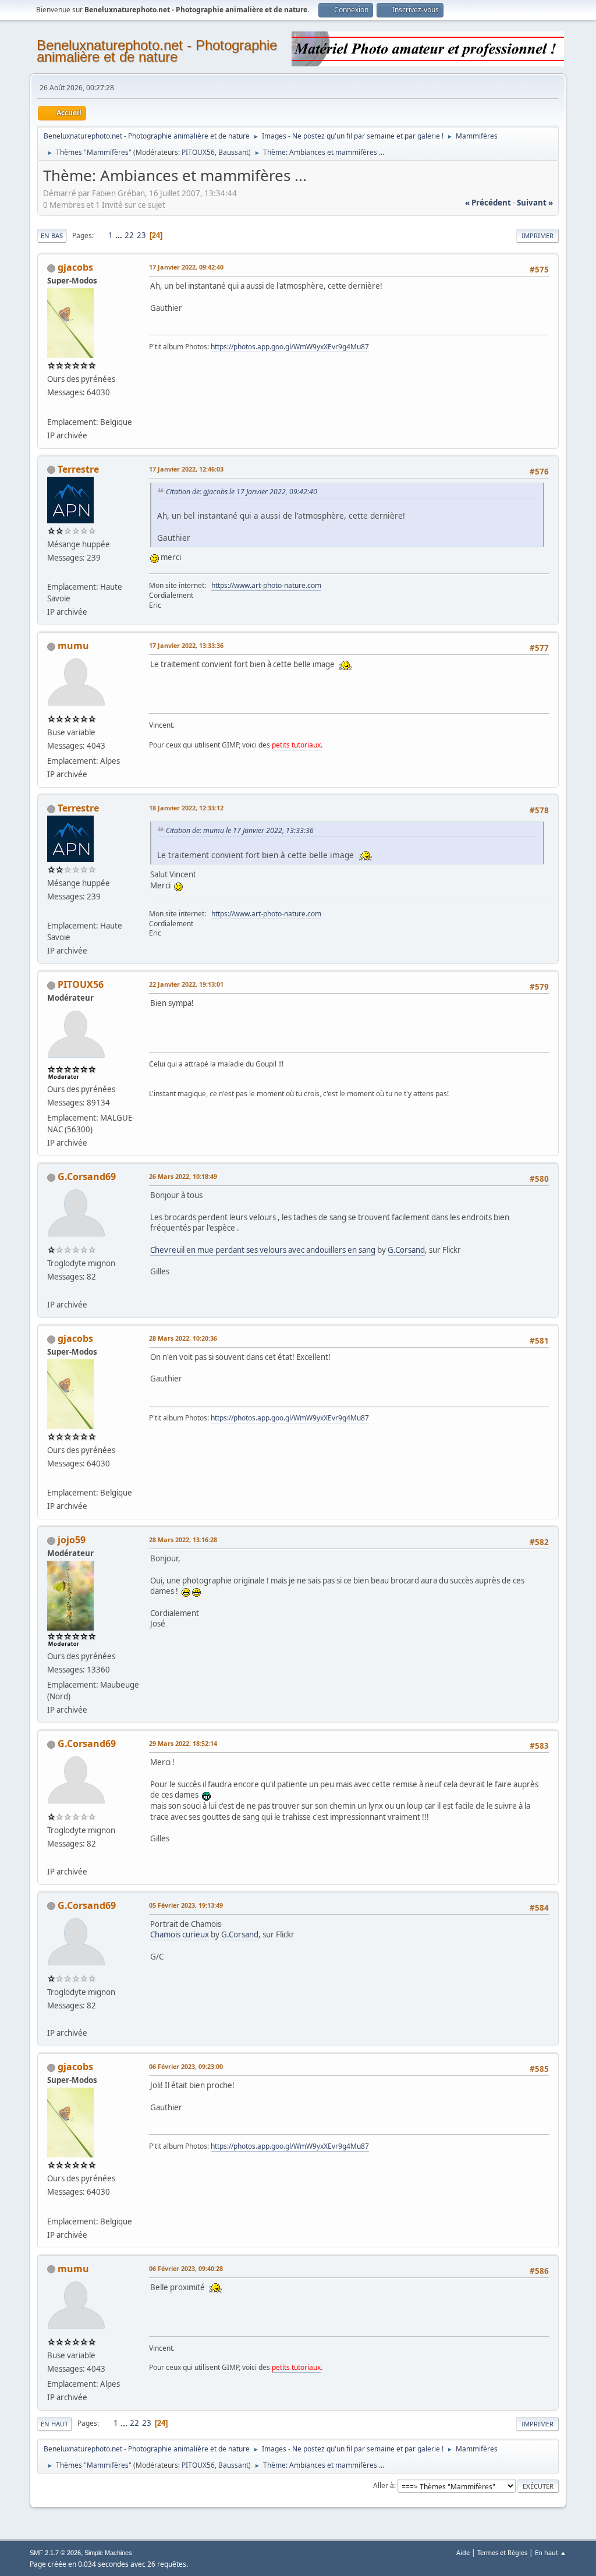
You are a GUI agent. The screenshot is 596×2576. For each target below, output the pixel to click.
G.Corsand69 (87, 1177)
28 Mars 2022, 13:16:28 (183, 1539)
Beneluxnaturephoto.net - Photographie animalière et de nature (157, 51)
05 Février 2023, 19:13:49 (186, 1905)
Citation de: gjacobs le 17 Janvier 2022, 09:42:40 (242, 492)
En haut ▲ (551, 2552)
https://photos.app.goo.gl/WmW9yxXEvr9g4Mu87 (290, 347)
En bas (52, 235)
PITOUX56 (198, 152)
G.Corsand (406, 1250)
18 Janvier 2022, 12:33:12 (186, 808)
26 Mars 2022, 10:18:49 (183, 1176)
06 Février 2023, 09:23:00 (186, 2066)
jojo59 (72, 1540)
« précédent (488, 203)
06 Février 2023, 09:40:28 (186, 2268)
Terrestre (78, 469)
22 (129, 235)
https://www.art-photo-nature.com (266, 585)
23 (141, 235)
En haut (54, 2424)
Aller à (384, 2485)
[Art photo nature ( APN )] (52, 573)
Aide (463, 2552)
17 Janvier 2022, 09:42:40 (186, 267)
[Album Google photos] (52, 408)
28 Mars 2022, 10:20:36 (183, 1338)
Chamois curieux (180, 1934)
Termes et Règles (502, 2552)
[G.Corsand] (52, 1290)
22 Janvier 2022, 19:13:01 (186, 984)
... (120, 235)
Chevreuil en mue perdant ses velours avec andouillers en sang (263, 1250)
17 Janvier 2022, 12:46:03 (186, 469)
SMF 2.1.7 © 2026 (55, 2553)
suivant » (535, 203)
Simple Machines (108, 2553)
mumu (73, 646)
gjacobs (75, 267)
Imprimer (538, 235)
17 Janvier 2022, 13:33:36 (186, 645)
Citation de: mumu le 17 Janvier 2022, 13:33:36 (240, 830)
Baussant (233, 152)
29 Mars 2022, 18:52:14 (183, 1743)
